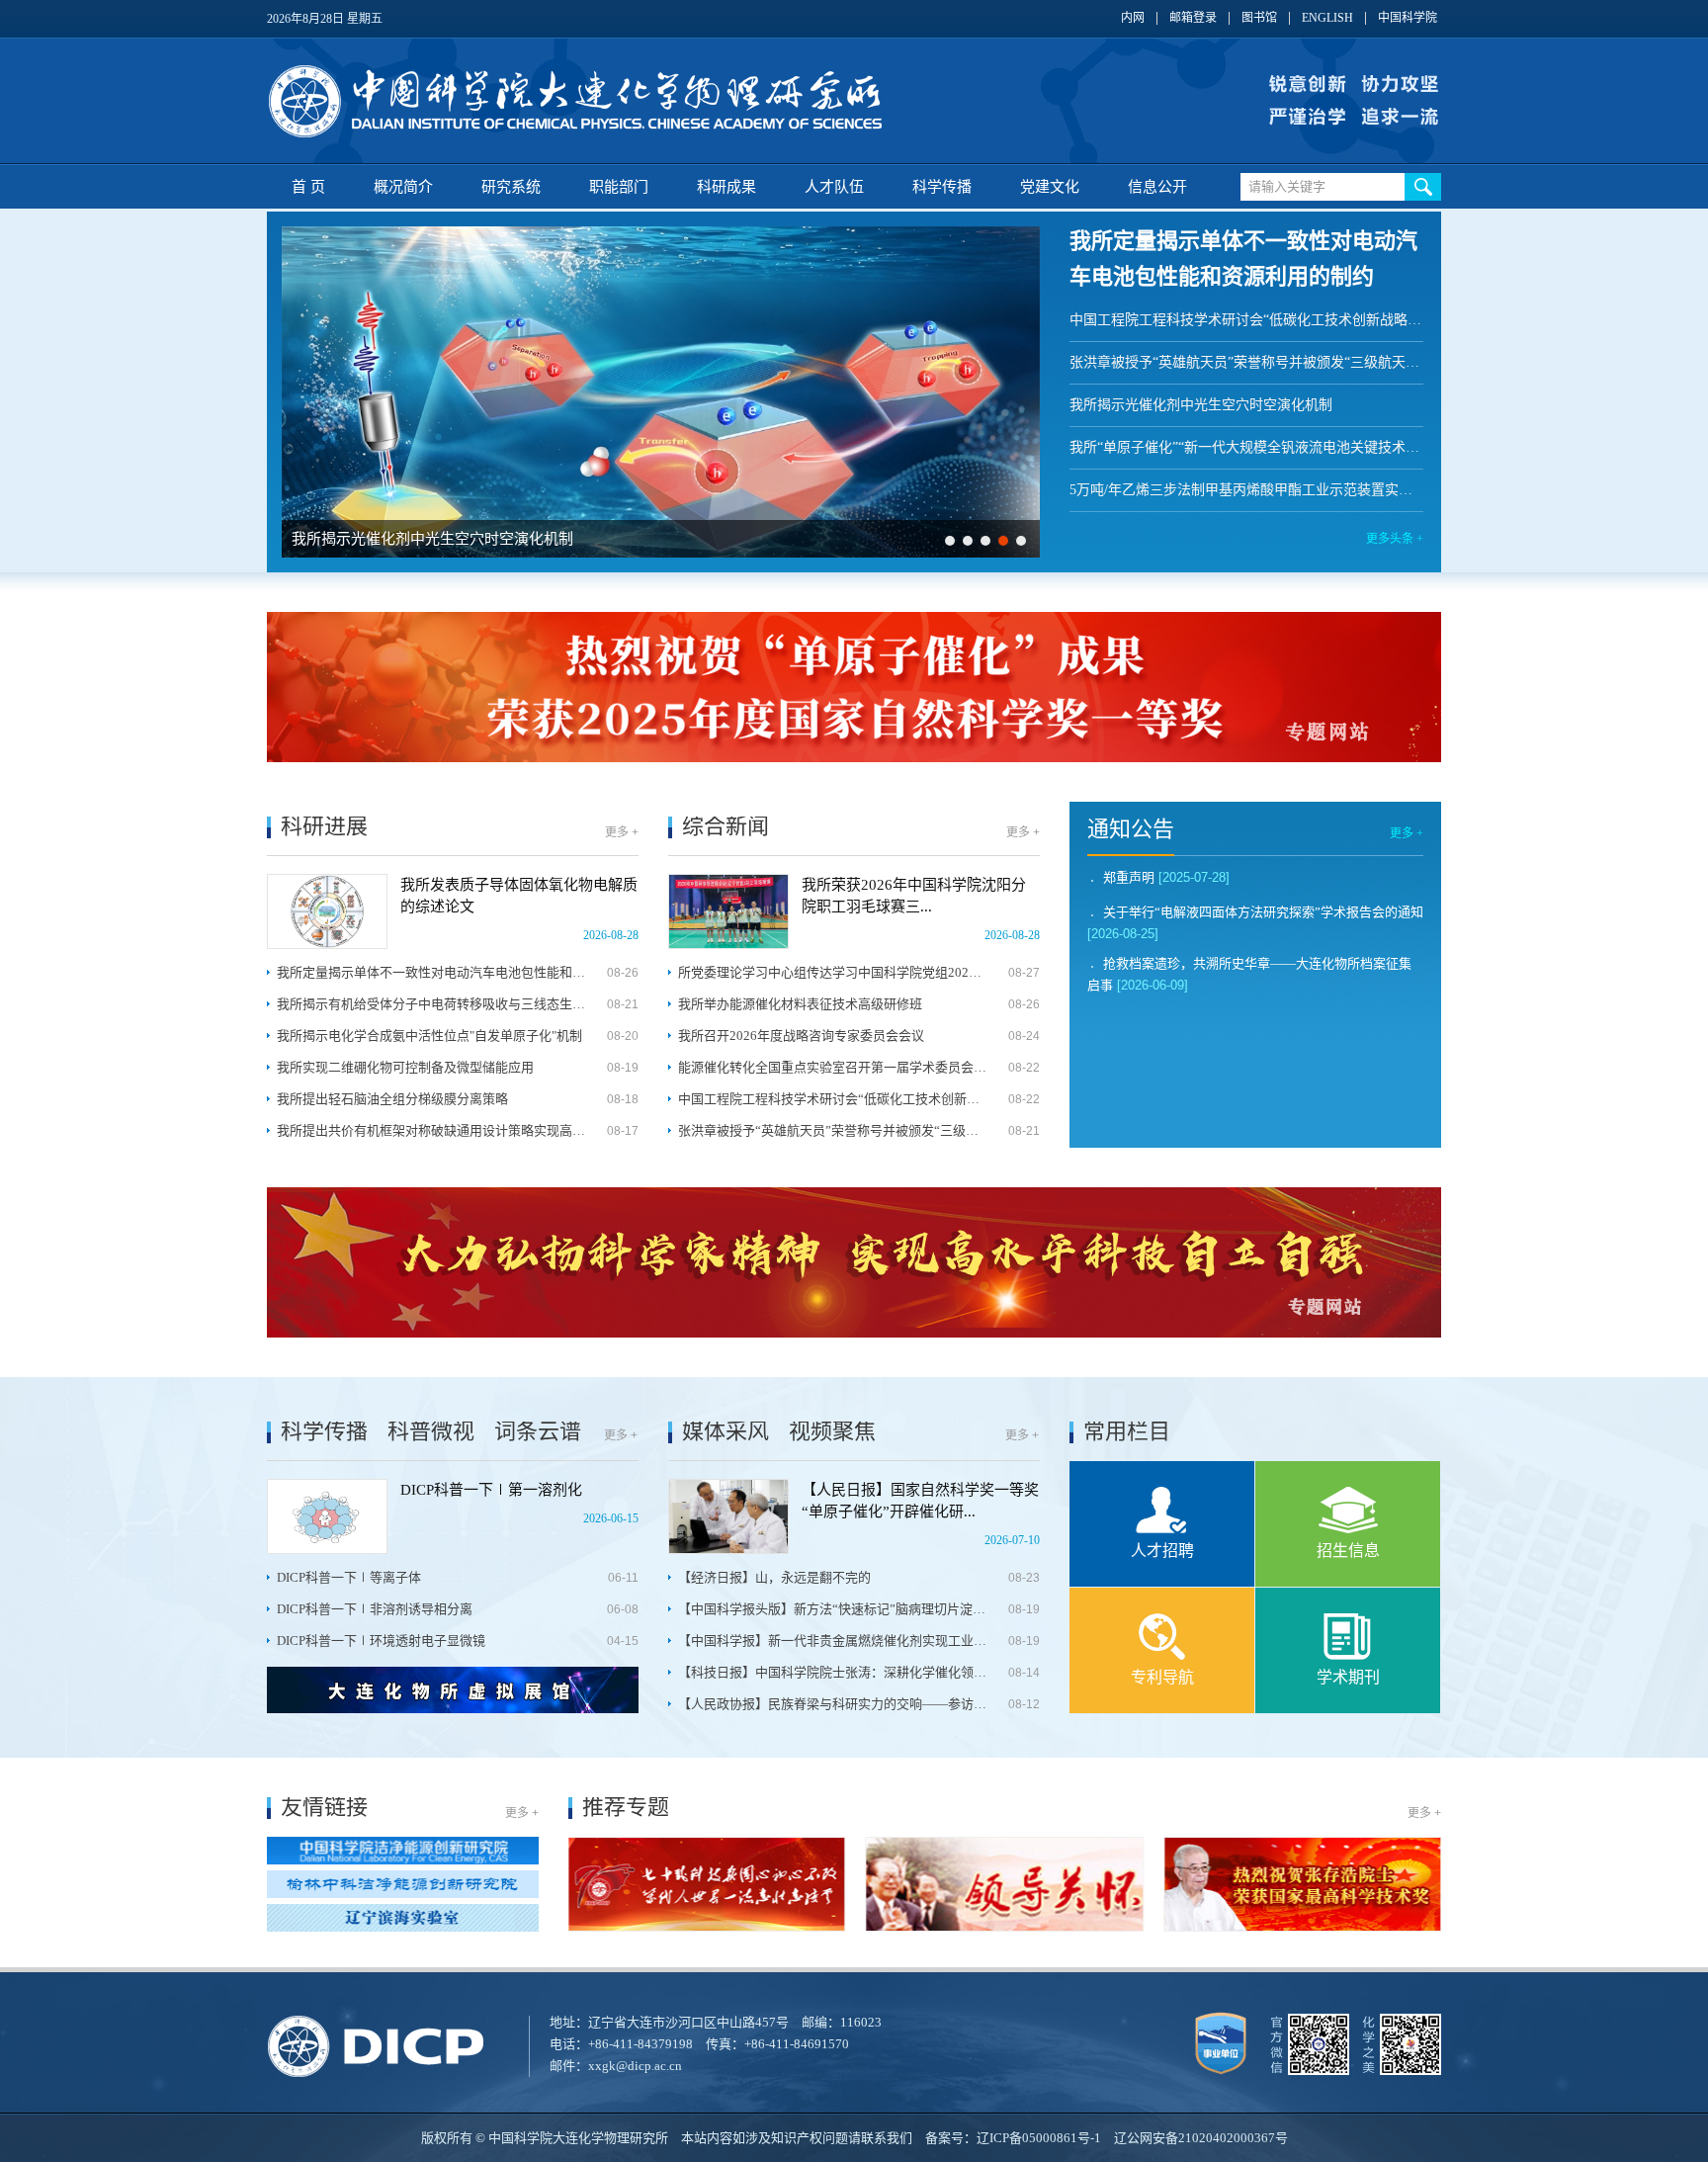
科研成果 (726, 187)
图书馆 (1259, 18)
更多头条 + (1395, 539)
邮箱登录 (1193, 18)
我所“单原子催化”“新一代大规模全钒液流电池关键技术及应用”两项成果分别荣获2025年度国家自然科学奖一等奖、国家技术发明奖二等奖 (1246, 447)
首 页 (308, 187)
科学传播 (942, 187)
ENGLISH (1327, 18)
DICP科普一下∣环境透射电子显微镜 (381, 1641)
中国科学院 (1408, 18)
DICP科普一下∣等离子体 (349, 1577)
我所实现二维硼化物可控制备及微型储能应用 (405, 1067)
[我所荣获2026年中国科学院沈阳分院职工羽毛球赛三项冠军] (728, 911)
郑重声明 (1129, 877)
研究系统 (511, 187)
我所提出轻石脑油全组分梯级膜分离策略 (392, 1099)
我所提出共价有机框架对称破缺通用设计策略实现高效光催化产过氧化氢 (431, 1130)
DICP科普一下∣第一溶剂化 (491, 1490)
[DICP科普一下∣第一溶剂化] (327, 1516)
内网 (1133, 18)
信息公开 (1157, 187)
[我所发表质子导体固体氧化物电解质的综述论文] (327, 911)
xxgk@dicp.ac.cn (635, 2066)
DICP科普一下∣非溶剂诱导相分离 (375, 1609)
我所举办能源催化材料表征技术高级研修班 (800, 1004)
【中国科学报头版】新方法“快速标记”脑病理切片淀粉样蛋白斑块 (833, 1609)
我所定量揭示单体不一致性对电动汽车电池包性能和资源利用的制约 (431, 972)
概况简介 (403, 187)
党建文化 (1050, 187)
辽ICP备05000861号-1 (1039, 2138)
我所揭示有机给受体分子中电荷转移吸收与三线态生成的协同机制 (431, 1004)
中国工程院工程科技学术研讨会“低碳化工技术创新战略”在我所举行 (1246, 320)
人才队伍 (834, 187)
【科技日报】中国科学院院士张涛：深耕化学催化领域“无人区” (833, 1672)
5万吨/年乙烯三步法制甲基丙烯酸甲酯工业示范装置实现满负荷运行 (1246, 490)
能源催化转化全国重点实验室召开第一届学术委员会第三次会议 (833, 1067)
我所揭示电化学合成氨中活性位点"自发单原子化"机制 (429, 1036)
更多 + (622, 832)
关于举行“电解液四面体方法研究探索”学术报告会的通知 (1263, 912)
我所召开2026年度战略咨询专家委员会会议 (801, 1036)
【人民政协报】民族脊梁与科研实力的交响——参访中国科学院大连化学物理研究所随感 (833, 1704)
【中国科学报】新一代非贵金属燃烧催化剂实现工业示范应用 (833, 1641)
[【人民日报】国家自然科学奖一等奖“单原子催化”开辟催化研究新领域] (728, 1516)
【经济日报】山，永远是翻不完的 (774, 1577)
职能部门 (619, 187)
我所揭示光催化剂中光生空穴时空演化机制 (432, 539)
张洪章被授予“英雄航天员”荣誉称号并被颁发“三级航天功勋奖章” (1246, 362)
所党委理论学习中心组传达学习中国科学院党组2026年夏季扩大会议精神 (833, 972)
